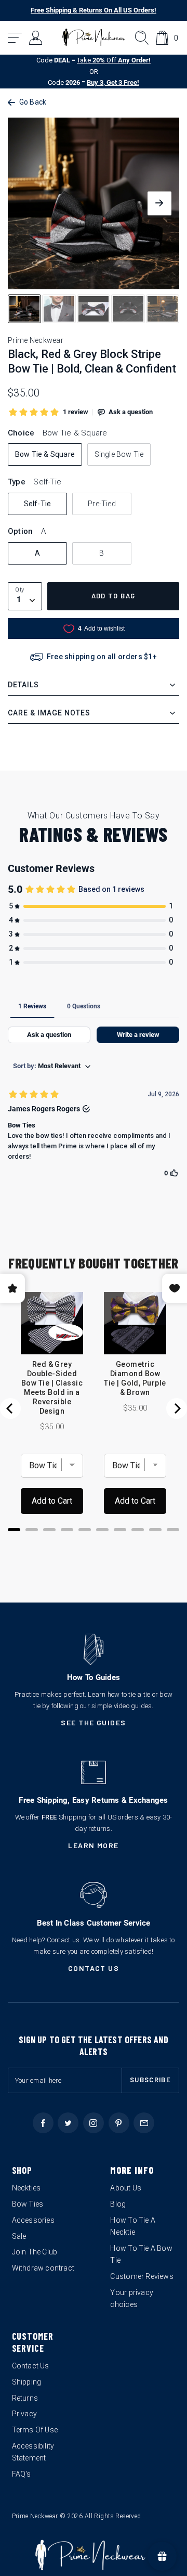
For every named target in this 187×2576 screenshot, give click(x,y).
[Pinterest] (119, 2123)
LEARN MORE (94, 1845)
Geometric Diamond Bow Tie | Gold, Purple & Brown (135, 1378)
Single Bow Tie (119, 454)
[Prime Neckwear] (94, 37)
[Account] (36, 38)
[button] (15, 38)
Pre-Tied (102, 504)
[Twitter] (68, 2123)
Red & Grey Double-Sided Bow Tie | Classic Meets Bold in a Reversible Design (52, 1388)
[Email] (144, 2123)
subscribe (150, 2080)
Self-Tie (38, 504)
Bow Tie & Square (45, 454)
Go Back (33, 102)
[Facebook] (43, 2123)
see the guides (94, 1722)
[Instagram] (94, 2123)
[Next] (177, 1408)
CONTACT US (94, 1968)
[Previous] (10, 1408)
